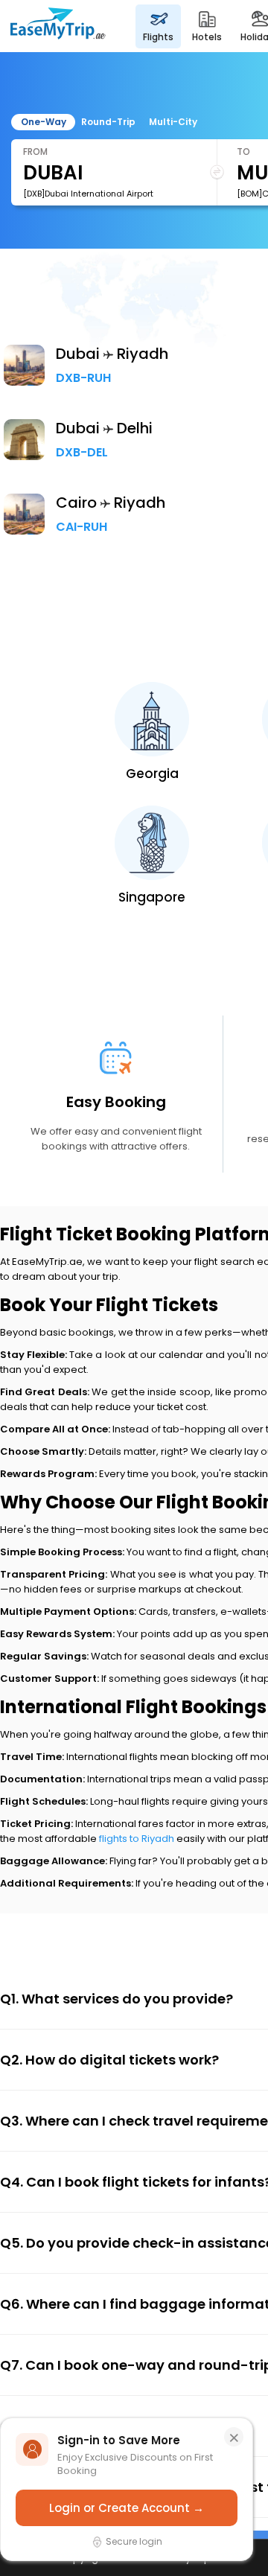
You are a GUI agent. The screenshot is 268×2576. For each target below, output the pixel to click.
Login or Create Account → (127, 2508)
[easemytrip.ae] (58, 26)
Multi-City (173, 122)
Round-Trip (108, 122)
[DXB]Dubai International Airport (88, 194)
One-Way (44, 122)
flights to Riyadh (137, 1839)
